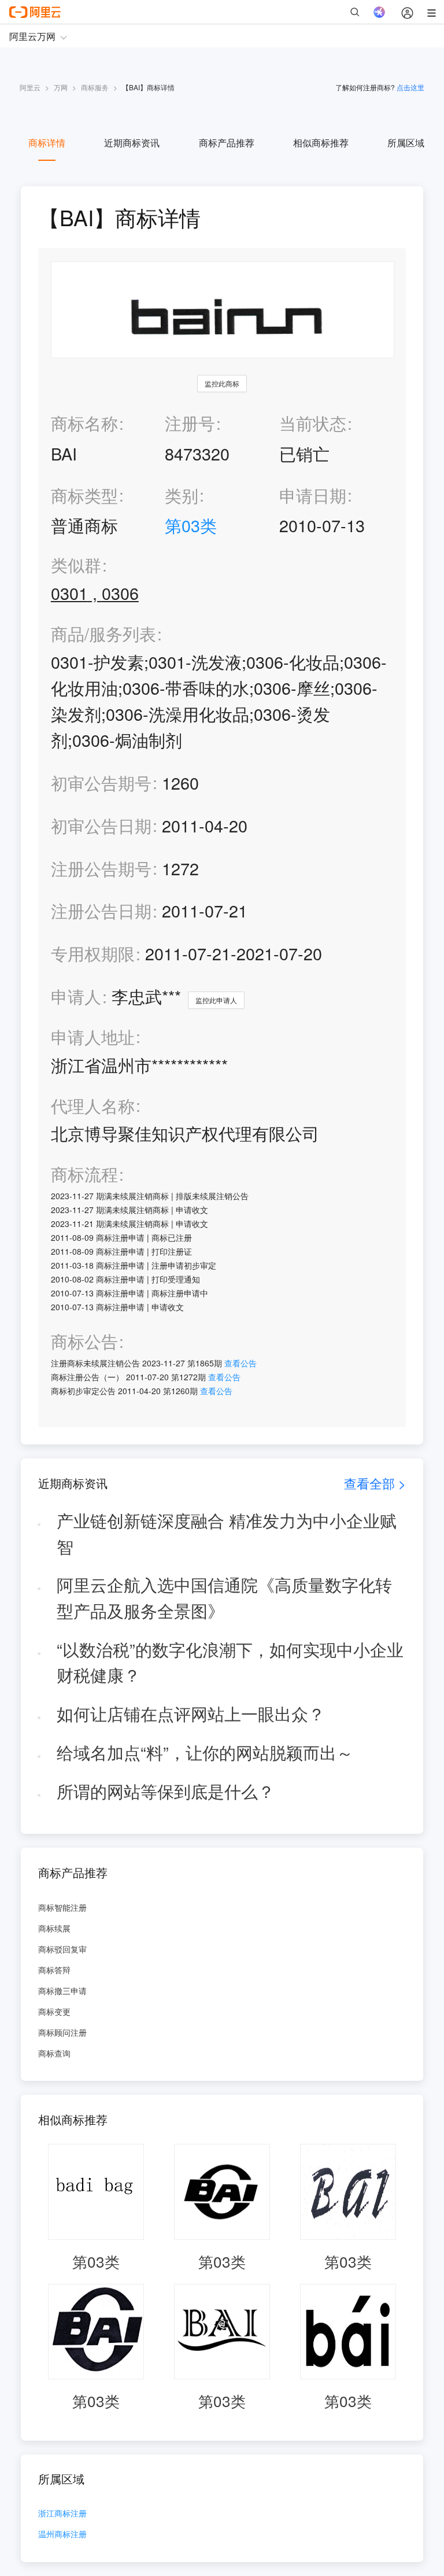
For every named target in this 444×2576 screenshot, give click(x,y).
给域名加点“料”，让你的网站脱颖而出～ (205, 1752)
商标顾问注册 (62, 2032)
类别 (182, 495)
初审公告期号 (101, 782)
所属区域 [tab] (406, 143)
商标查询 (54, 2053)
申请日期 (313, 495)
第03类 (191, 525)
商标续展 (54, 1928)
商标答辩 (54, 1970)
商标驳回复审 (62, 1949)
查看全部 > (375, 1483)
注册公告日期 (101, 910)
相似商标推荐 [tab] (321, 143)
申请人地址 (93, 1037)
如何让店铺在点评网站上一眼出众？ (191, 1713)
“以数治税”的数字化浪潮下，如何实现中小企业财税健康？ (230, 1662)
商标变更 (54, 2011)
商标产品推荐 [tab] (227, 143)
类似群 (76, 565)
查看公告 (240, 1363)
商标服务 (95, 87)
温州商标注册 (62, 2535)
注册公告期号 (101, 868)
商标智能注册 (62, 1907)
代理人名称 (93, 1106)
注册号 (190, 423)
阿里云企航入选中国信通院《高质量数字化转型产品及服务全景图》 (224, 1597)
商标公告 (84, 1341)
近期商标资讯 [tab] (132, 143)
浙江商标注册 (62, 2514)
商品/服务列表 (103, 634)
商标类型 (84, 495)
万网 (61, 87)
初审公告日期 (101, 825)
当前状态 (313, 423)
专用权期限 (93, 953)
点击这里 (410, 87)
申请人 (76, 996)
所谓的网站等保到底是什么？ (166, 1791)
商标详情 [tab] (47, 143)
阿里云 (30, 87)
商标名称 (84, 423)
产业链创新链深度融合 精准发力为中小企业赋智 (227, 1533)
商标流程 (84, 1174)
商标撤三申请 (62, 1991)
